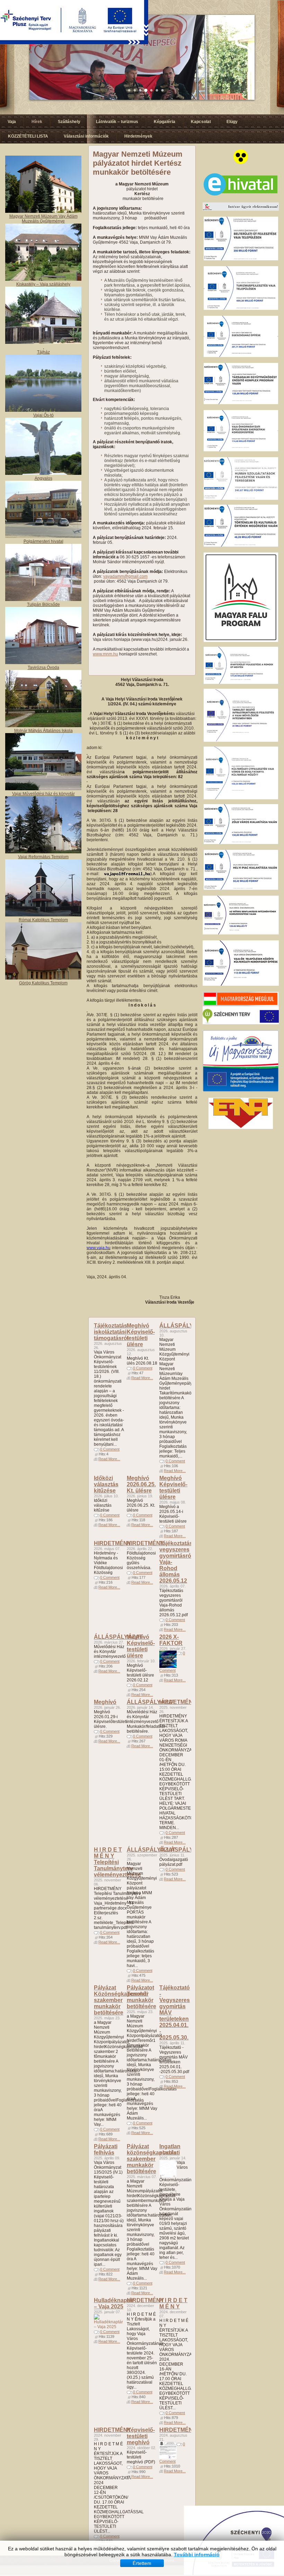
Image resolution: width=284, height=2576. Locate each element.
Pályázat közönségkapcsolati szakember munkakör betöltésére (153, 2159)
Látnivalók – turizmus (117, 122)
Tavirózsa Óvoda (43, 668)
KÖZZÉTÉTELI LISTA (28, 136)
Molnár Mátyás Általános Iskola (43, 731)
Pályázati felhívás (106, 2149)
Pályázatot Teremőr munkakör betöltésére (141, 1997)
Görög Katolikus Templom (43, 983)
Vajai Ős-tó (43, 415)
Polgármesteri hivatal (43, 541)
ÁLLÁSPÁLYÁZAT (184, 1326)
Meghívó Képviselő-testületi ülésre (141, 1335)
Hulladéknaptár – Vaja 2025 (114, 2303)
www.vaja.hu (99, 1248)
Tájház (43, 352)
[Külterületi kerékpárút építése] (241, 984)
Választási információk (86, 136)
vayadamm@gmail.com (125, 576)
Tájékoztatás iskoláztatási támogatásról (111, 1332)
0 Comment (110, 1449)
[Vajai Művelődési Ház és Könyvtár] (43, 852)
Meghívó (105, 1702)
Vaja (12, 122)
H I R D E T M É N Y (173, 2303)
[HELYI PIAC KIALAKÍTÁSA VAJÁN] (241, 888)
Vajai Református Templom (43, 857)
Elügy (232, 122)
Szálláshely (69, 122)
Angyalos (43, 478)
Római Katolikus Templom (43, 920)
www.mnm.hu (105, 654)
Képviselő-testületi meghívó (141, 2436)
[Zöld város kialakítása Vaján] (241, 843)
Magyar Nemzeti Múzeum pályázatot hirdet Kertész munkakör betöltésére (138, 163)
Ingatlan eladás (170, 2149)
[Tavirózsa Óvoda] (43, 663)
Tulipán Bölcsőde (43, 604)
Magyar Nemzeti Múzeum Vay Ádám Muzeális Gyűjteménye (43, 219)
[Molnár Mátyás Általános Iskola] (43, 726)
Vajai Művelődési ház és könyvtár (43, 794)
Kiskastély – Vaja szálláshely (43, 284)
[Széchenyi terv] (241, 1023)
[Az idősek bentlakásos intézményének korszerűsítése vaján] (241, 933)
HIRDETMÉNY (113, 1543)
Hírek (37, 122)
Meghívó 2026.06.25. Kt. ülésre (141, 1484)
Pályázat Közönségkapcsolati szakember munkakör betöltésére (121, 2000)
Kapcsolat (201, 122)
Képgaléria (165, 122)
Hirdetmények (138, 136)
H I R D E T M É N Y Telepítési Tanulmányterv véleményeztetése (117, 1862)
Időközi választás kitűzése (106, 1484)
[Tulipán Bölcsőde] (43, 600)
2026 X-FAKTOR (171, 1640)
